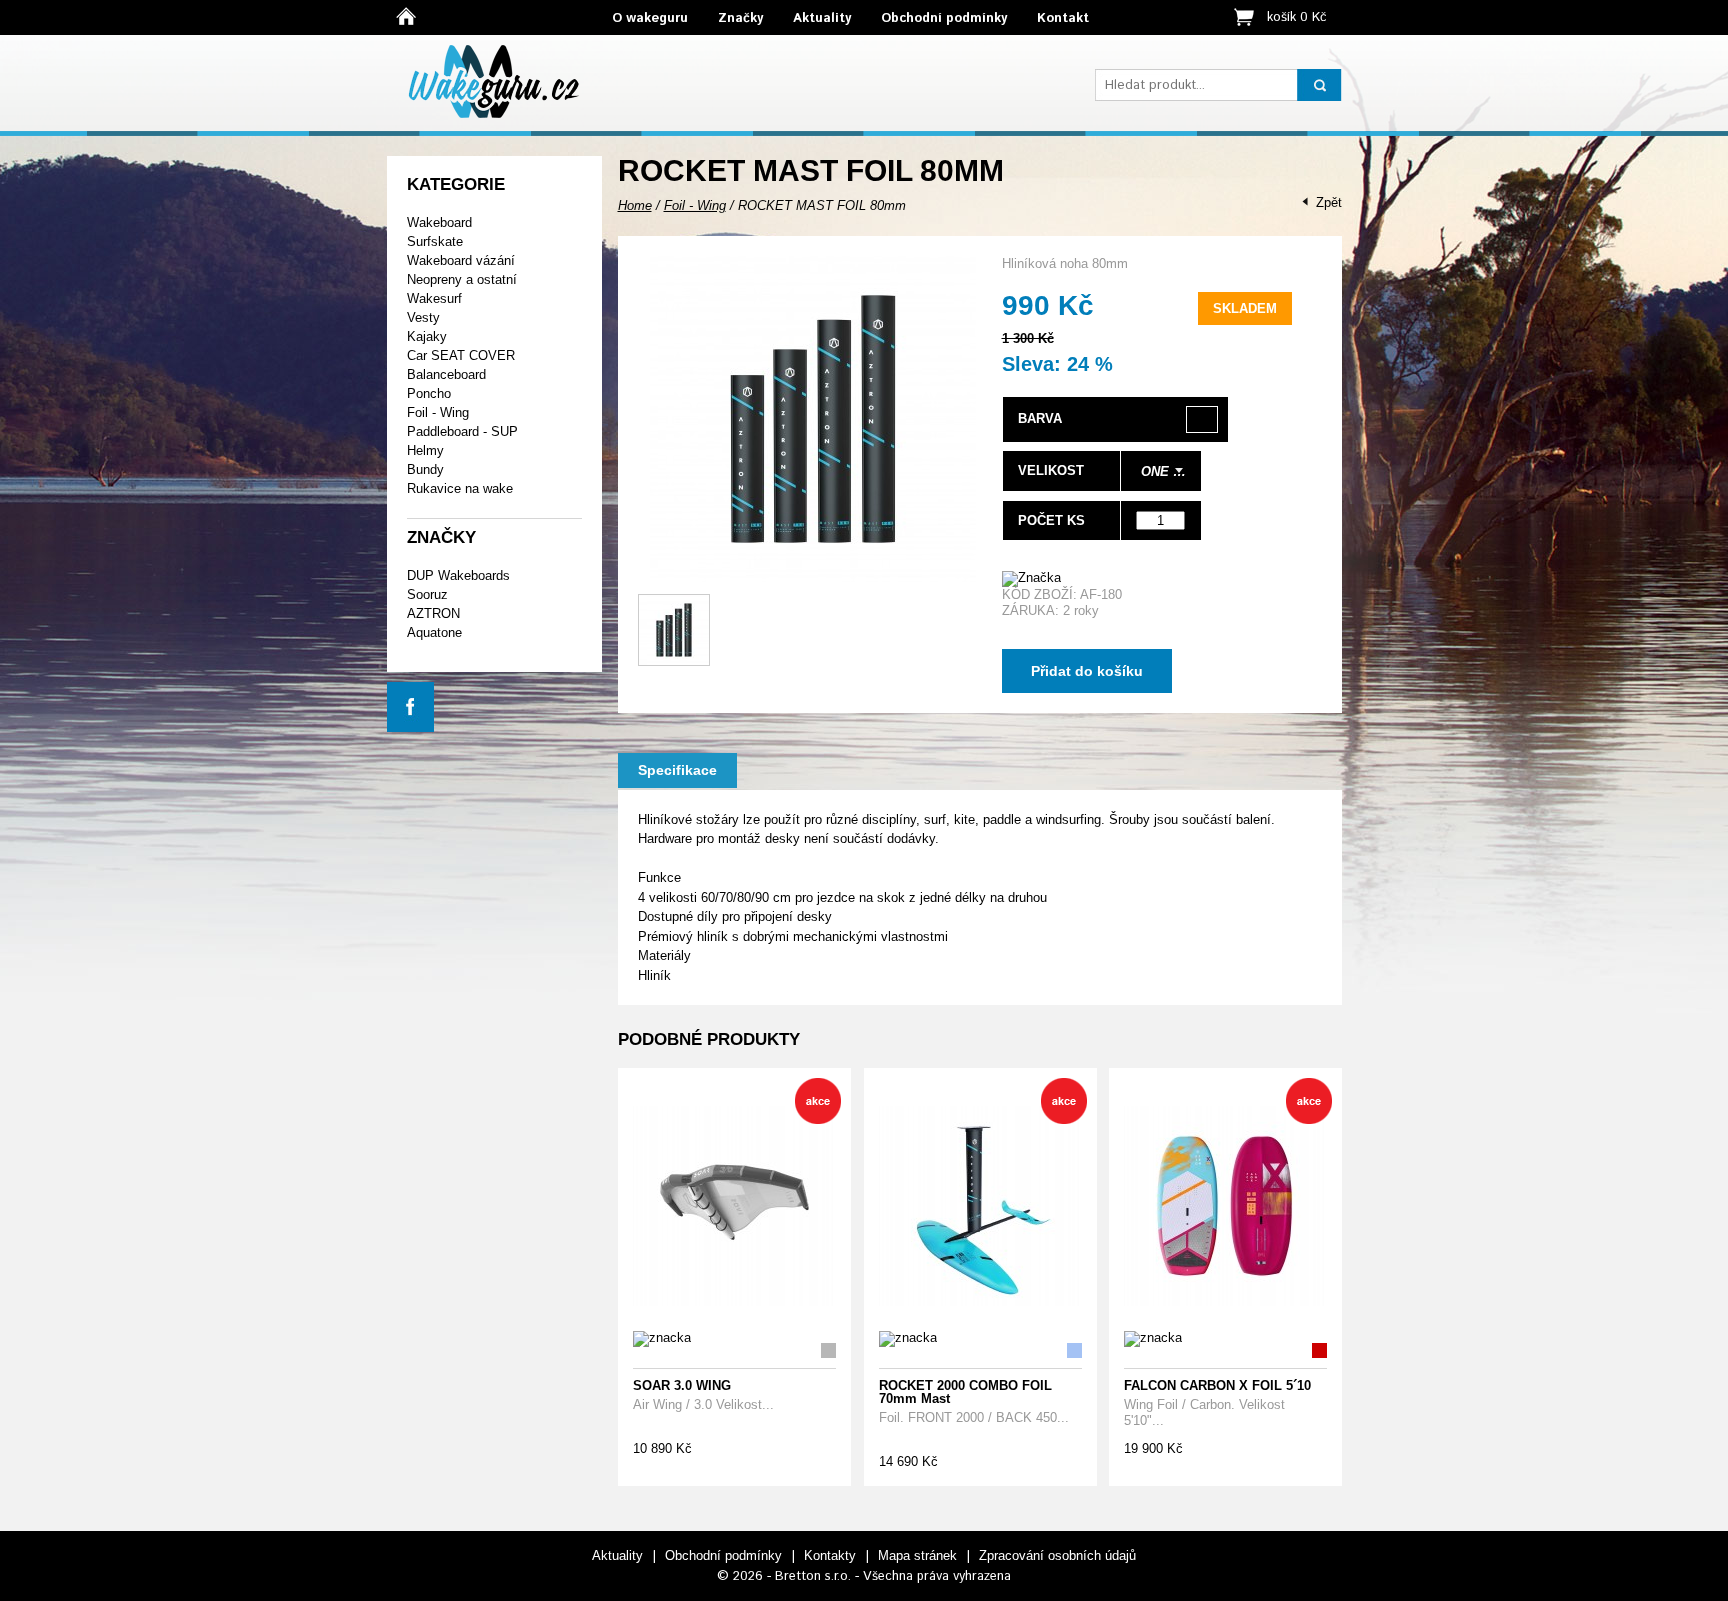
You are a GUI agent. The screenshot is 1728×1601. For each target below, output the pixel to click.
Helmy (425, 450)
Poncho (429, 393)
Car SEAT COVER (461, 355)
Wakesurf (434, 298)
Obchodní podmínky (944, 18)
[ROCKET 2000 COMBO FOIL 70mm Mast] (979, 1207)
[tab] (677, 770)
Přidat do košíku (1087, 671)
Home (635, 205)
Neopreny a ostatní (462, 279)
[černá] (1202, 419)
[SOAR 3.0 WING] (733, 1207)
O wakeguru (650, 18)
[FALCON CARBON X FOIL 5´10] (1224, 1207)
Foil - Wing (438, 412)
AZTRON (433, 613)
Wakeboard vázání (461, 260)
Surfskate (435, 241)
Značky (740, 18)
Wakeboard (439, 222)
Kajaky (427, 336)
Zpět (1329, 202)
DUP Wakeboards (458, 575)
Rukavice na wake (460, 488)
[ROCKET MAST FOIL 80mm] (813, 577)
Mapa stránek (917, 1555)
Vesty (423, 317)
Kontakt (1063, 18)
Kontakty (830, 1555)
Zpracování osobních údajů (1057, 1555)
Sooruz (427, 594)
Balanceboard (446, 374)
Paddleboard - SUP (462, 431)
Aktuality (822, 18)
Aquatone (434, 632)
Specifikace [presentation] (677, 770)
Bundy (425, 469)
